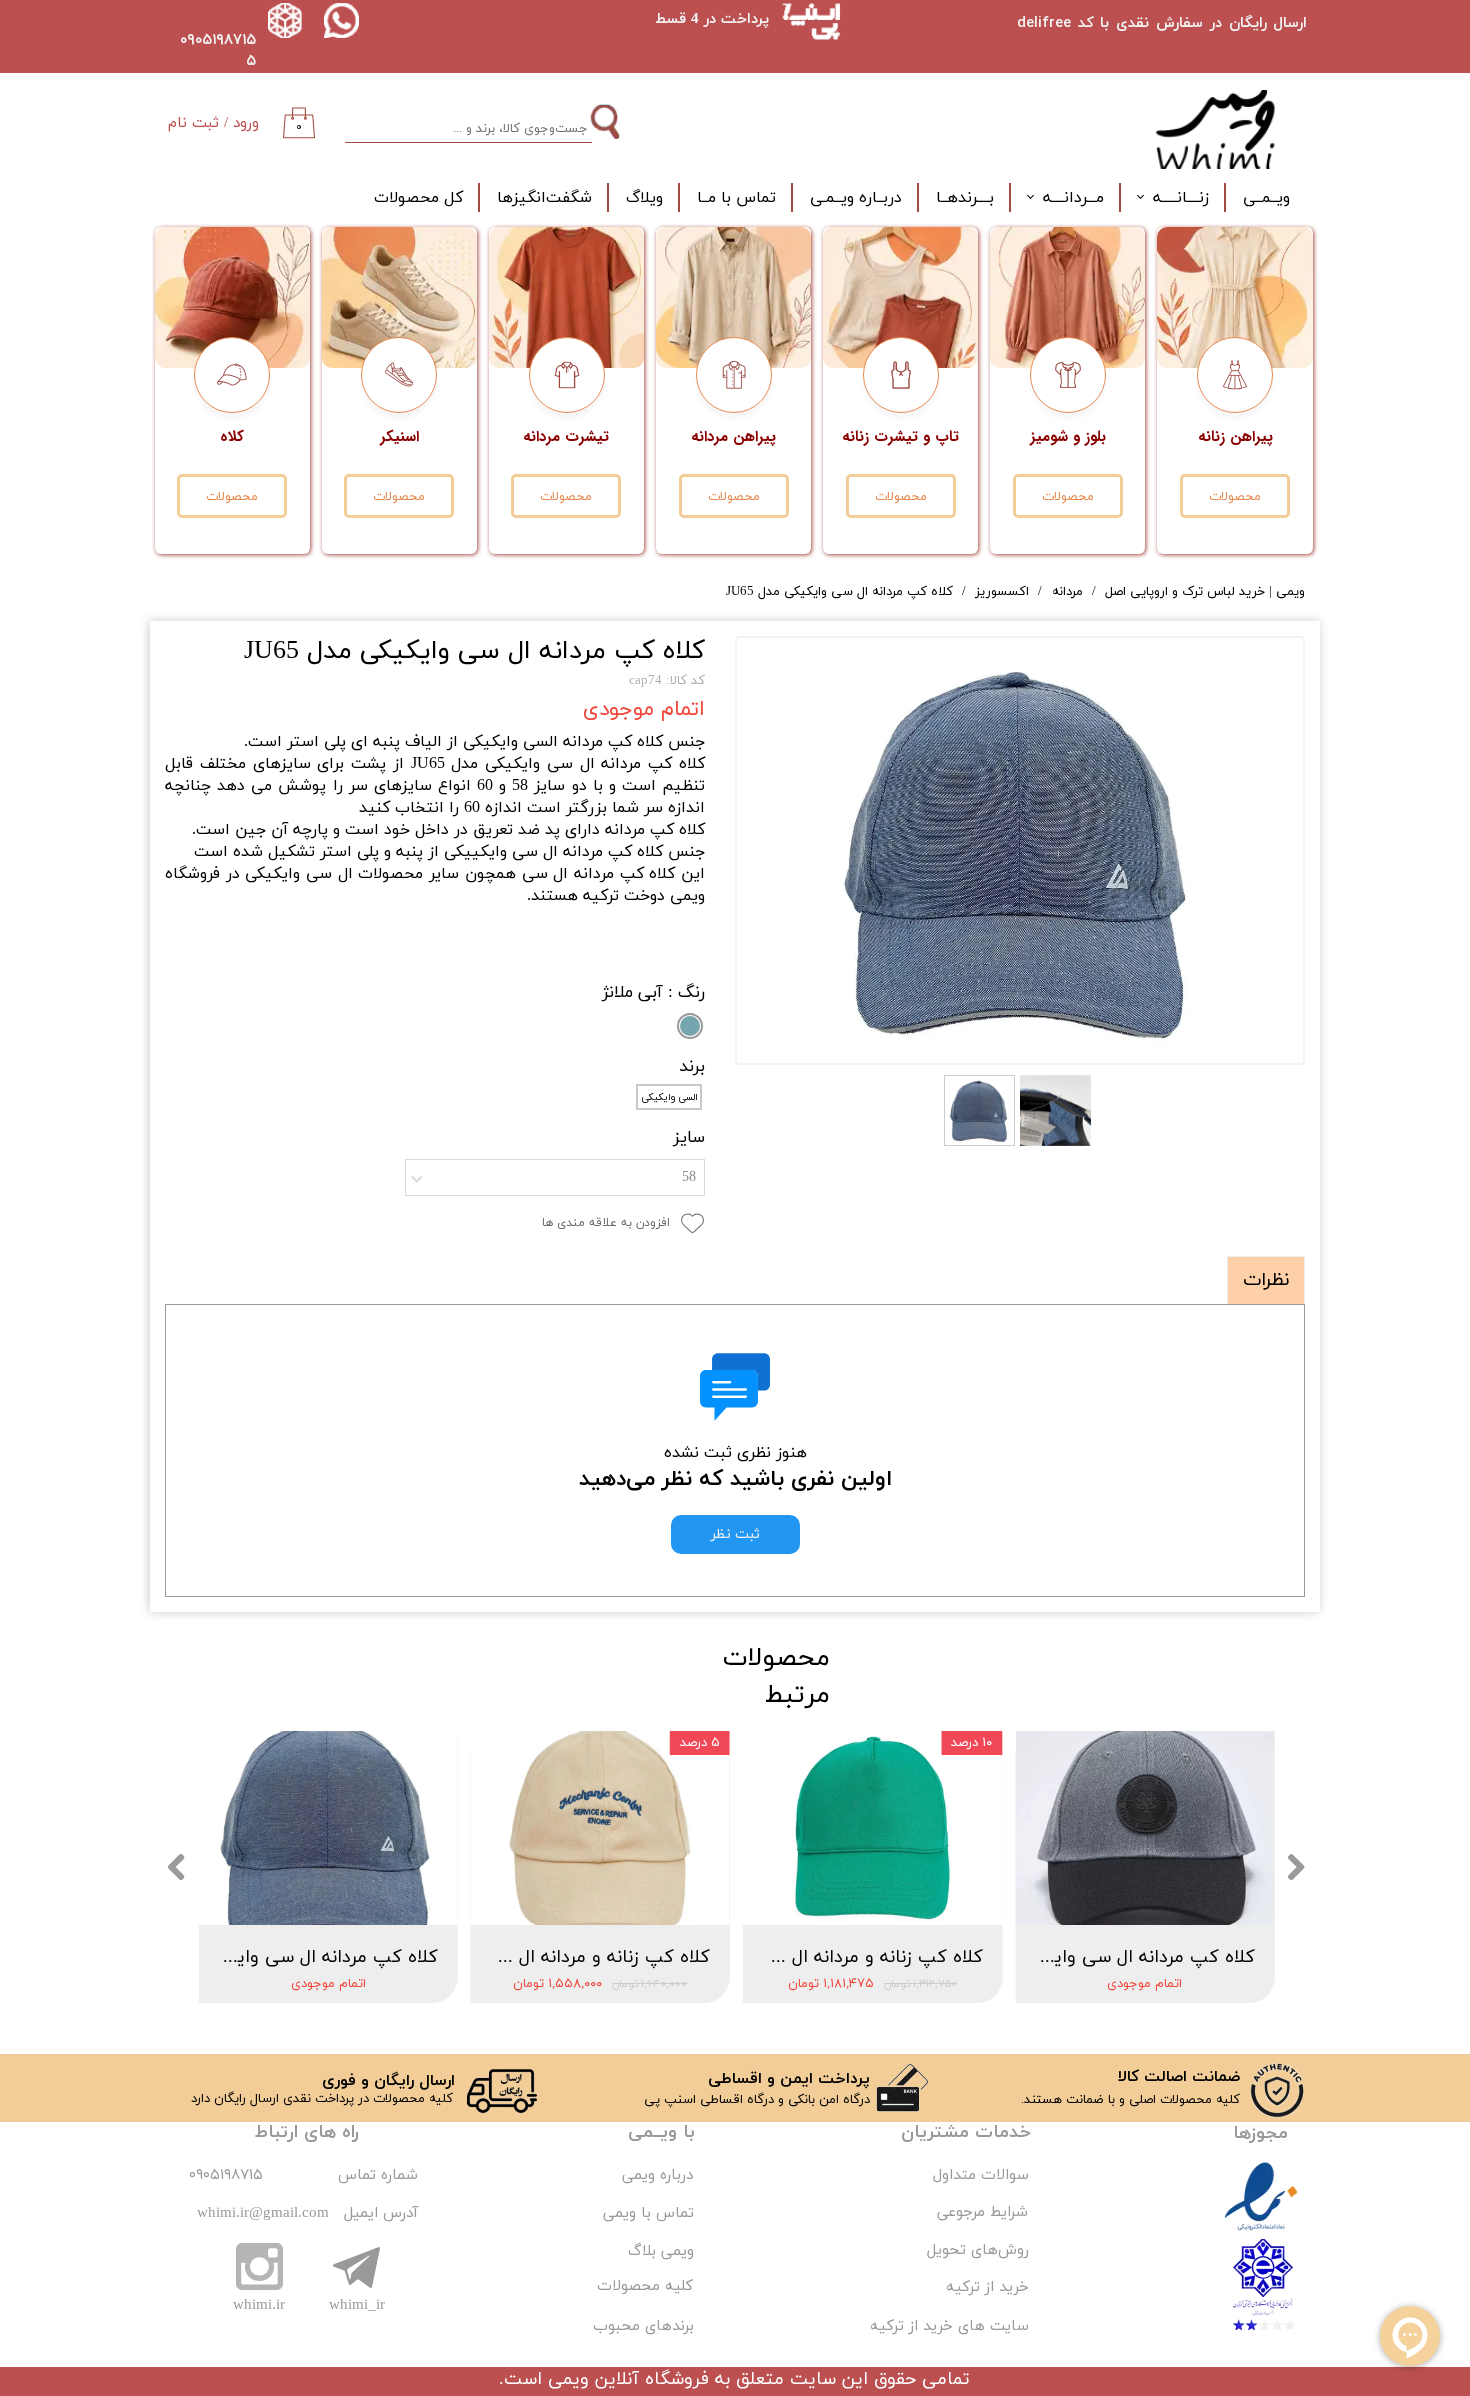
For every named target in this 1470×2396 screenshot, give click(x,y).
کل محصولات (418, 198)
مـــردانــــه (1073, 198)
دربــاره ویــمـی (856, 198)
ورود (246, 123)
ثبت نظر (735, 1534)
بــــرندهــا (965, 198)
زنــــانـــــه (1181, 198)
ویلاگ (644, 198)
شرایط (1006, 2212)
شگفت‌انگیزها (544, 198)
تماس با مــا (736, 198)
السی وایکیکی (669, 1097)
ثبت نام (193, 123)
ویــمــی (1266, 198)
